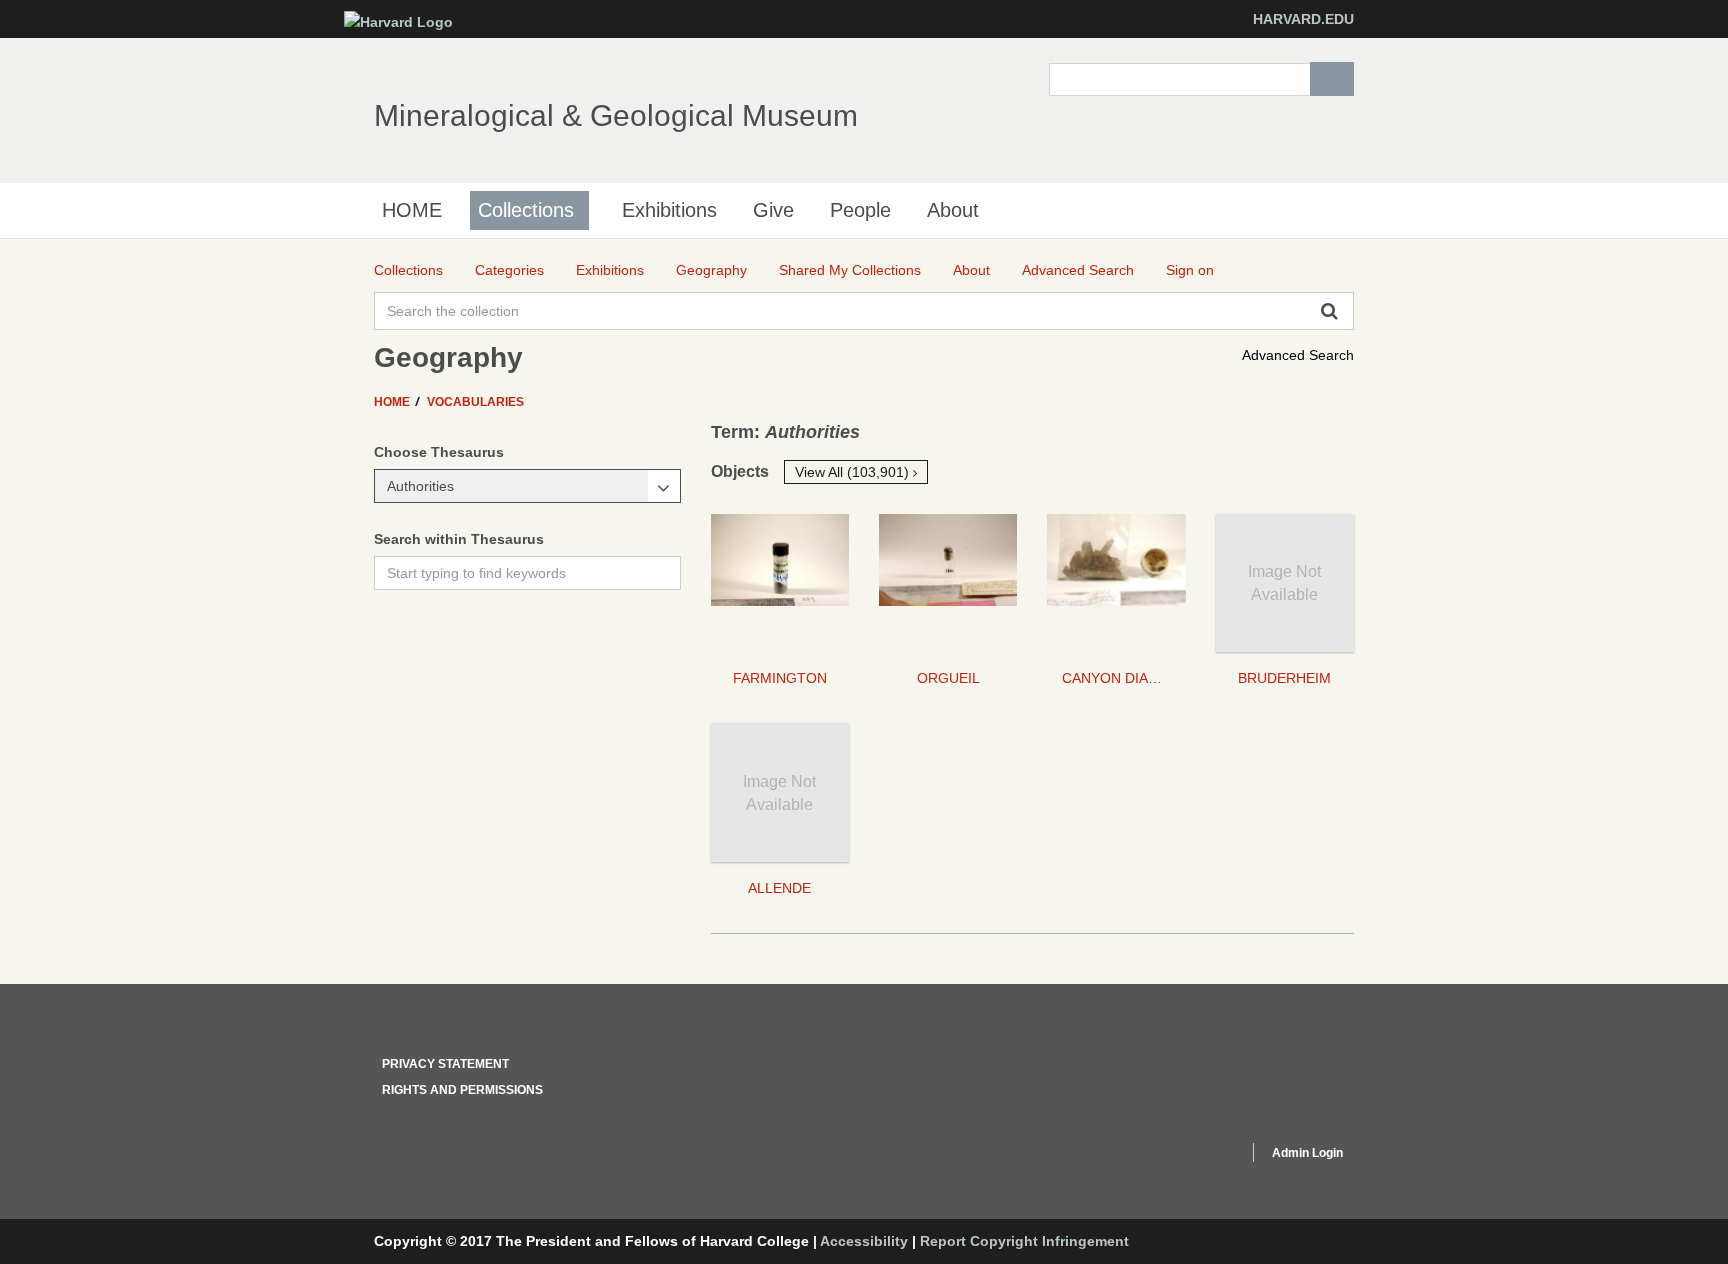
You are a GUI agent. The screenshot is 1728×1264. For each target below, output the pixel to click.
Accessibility (864, 1241)
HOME (412, 210)
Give (773, 210)
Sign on (1190, 270)
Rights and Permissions (462, 1090)
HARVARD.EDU (1303, 19)
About (953, 210)
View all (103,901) (854, 472)
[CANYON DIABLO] (1116, 583)
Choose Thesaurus (439, 452)
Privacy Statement (445, 1064)
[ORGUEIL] (948, 583)
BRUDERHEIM (1284, 678)
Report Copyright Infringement (1024, 1241)
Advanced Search (1298, 355)
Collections (526, 210)
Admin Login (1307, 1153)
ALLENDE (779, 888)
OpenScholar (1195, 1156)
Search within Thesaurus (459, 539)
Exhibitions (669, 210)
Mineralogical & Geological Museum (616, 115)
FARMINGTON (780, 678)
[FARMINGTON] (780, 583)
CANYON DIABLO (1119, 678)
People (860, 210)
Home (393, 402)
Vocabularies (475, 402)
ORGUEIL (948, 678)
